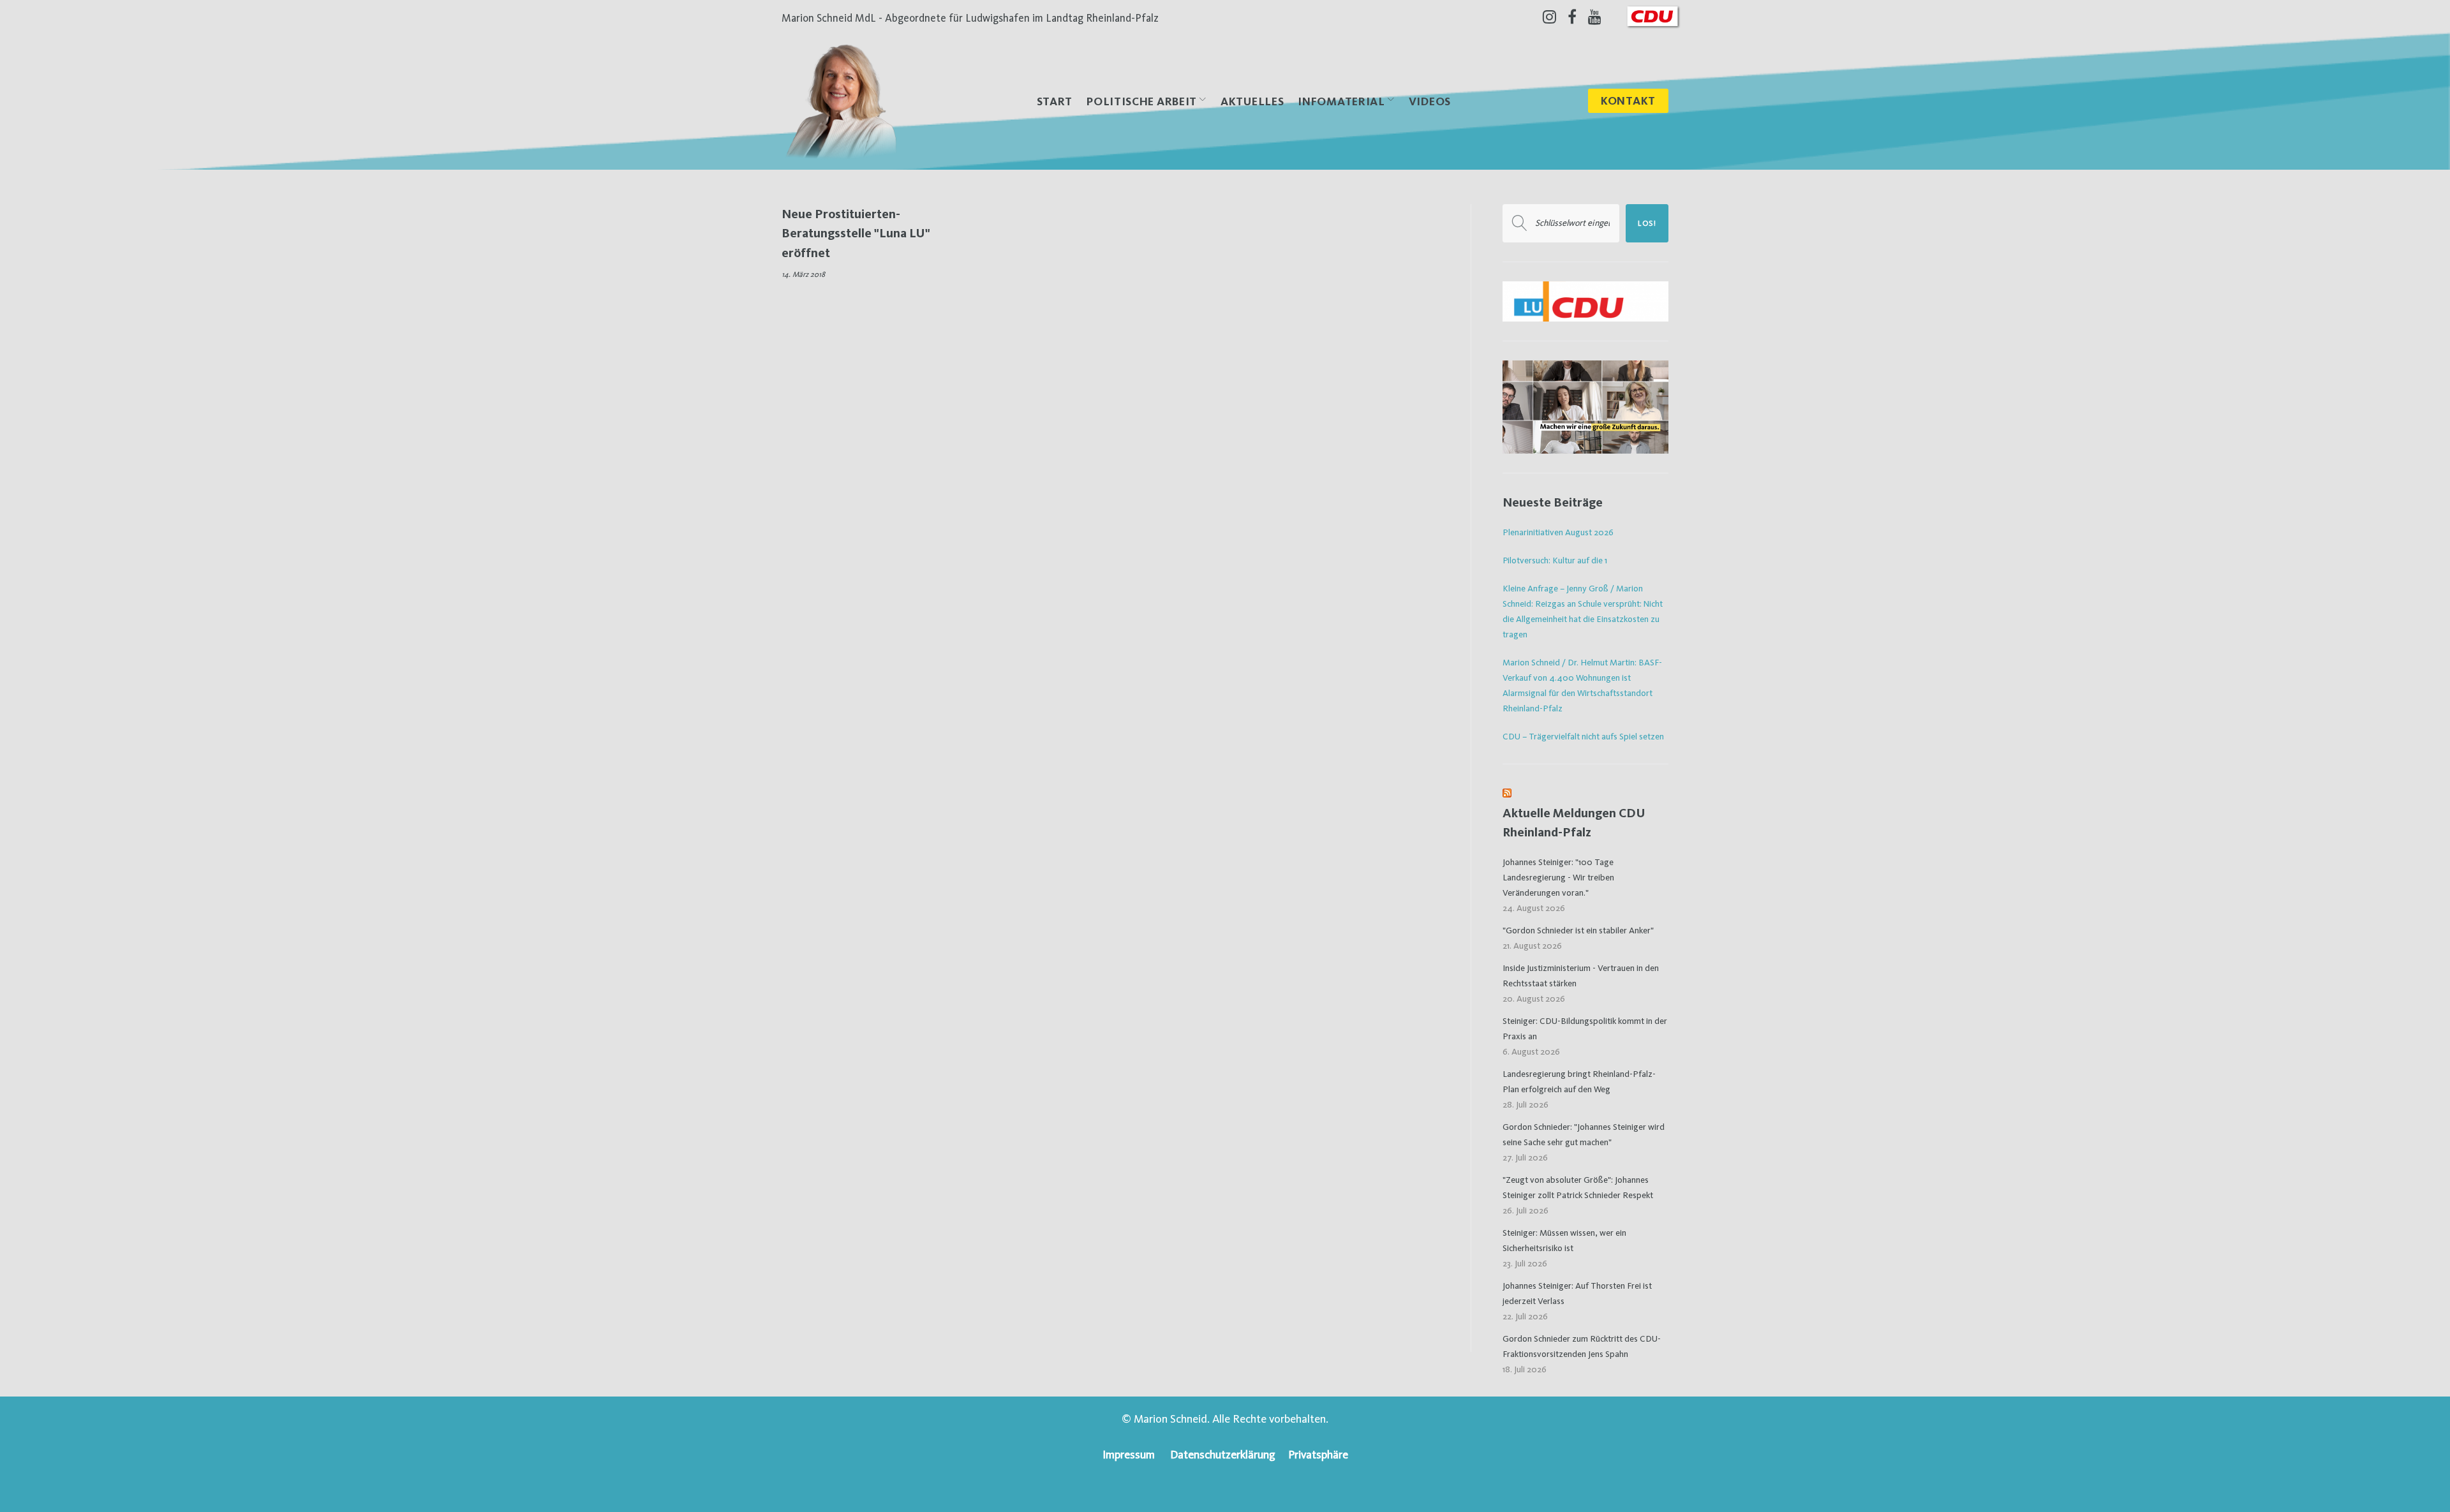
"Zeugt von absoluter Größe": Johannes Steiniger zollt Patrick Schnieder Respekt (1578, 1187)
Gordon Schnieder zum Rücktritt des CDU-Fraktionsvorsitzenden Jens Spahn (1582, 1346)
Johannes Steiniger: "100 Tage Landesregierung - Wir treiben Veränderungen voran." (1558, 877)
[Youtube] (1595, 17)
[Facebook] (1572, 17)
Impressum (1129, 1454)
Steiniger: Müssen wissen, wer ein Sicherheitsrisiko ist (1564, 1240)
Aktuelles (1252, 101)
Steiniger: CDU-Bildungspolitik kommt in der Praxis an (1585, 1028)
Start (1055, 101)
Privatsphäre (1318, 1454)
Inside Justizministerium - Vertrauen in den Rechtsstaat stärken (1581, 975)
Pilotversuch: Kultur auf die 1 (1555, 560)
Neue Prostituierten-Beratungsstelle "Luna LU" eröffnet (856, 233)
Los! (1647, 223)
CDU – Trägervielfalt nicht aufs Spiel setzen (1583, 736)
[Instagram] (1549, 17)
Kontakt (1628, 100)
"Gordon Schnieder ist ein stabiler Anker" (1578, 930)
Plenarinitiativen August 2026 (1558, 532)
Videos (1430, 101)
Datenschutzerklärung (1223, 1454)
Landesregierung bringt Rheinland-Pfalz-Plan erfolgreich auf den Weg (1579, 1081)
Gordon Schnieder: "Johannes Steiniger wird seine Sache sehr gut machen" (1584, 1134)
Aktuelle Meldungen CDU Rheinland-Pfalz (1574, 823)
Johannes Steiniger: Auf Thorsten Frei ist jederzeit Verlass (1577, 1293)
